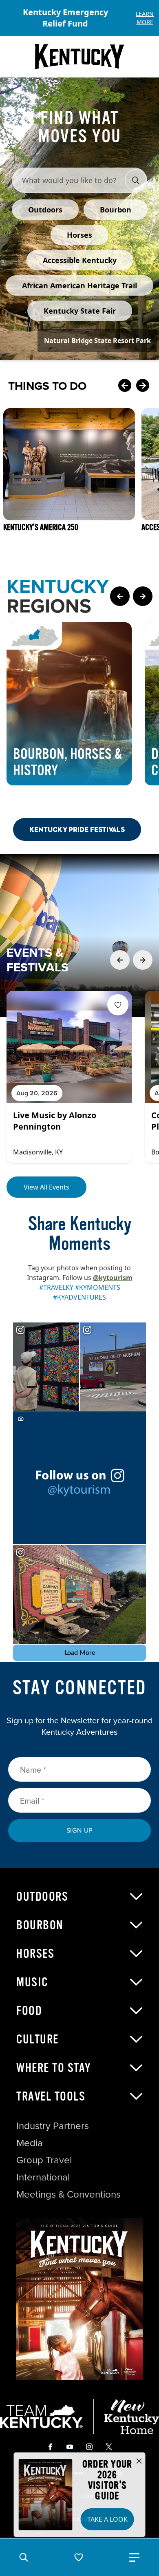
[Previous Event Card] (120, 960)
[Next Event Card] (143, 960)
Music (32, 1982)
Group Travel (44, 2160)
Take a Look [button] (107, 2519)
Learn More (145, 18)
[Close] (139, 2461)
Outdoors (42, 1897)
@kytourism (113, 1278)
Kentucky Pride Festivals (77, 829)
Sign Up (80, 1830)
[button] (24, 2557)
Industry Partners (53, 2126)
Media (30, 2143)
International (43, 2177)
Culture (38, 2039)
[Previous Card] (125, 386)
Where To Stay (54, 2068)
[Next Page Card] (143, 596)
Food (29, 2011)
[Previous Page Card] (120, 596)
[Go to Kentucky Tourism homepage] (79, 57)
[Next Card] (143, 386)
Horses (35, 1954)
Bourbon (40, 1925)
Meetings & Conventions (68, 2194)
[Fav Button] (118, 1005)
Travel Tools (51, 2096)
